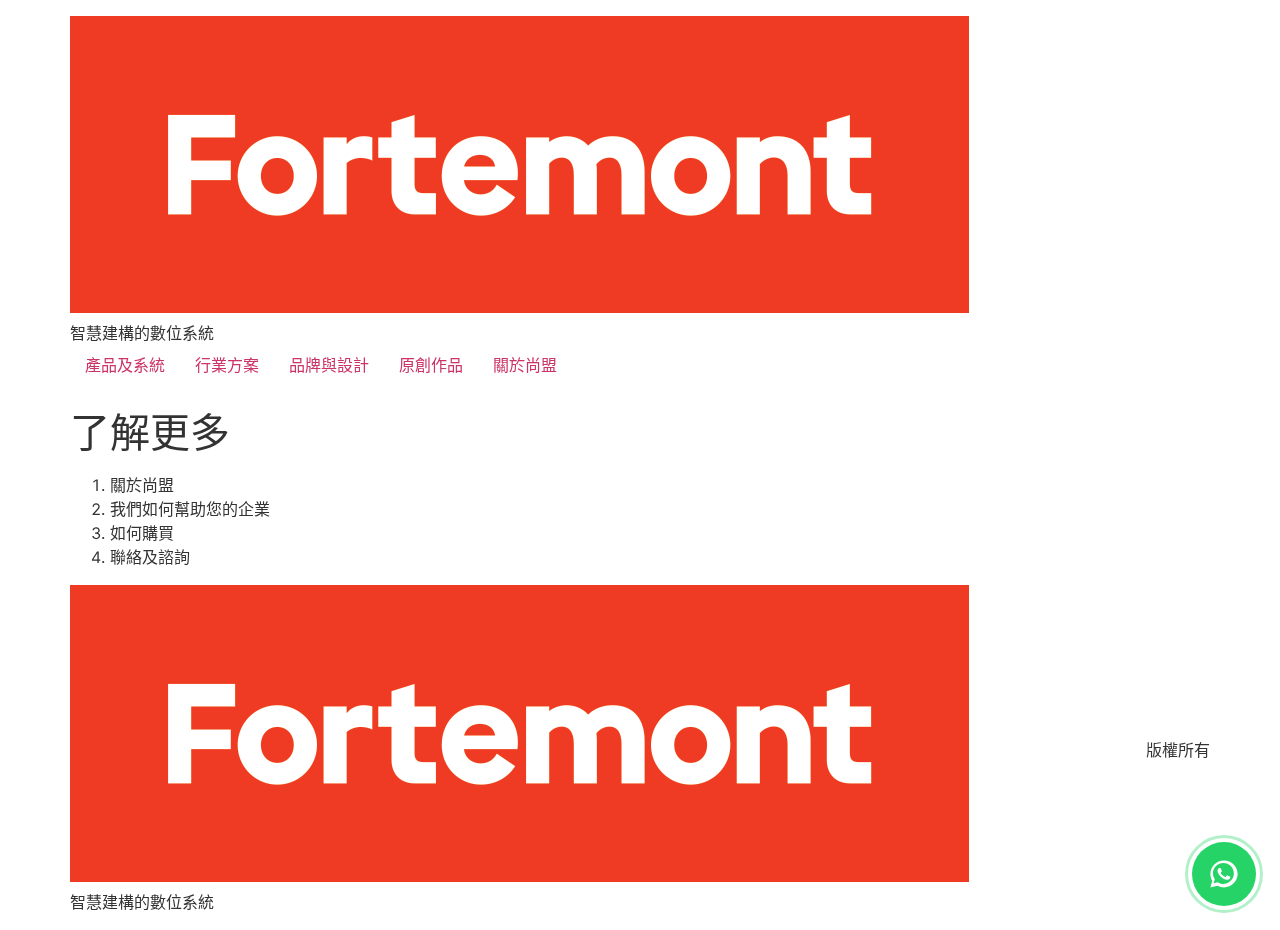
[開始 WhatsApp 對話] (1224, 874)
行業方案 (227, 365)
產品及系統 (125, 365)
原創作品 (431, 365)
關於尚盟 (525, 365)
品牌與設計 (329, 365)
